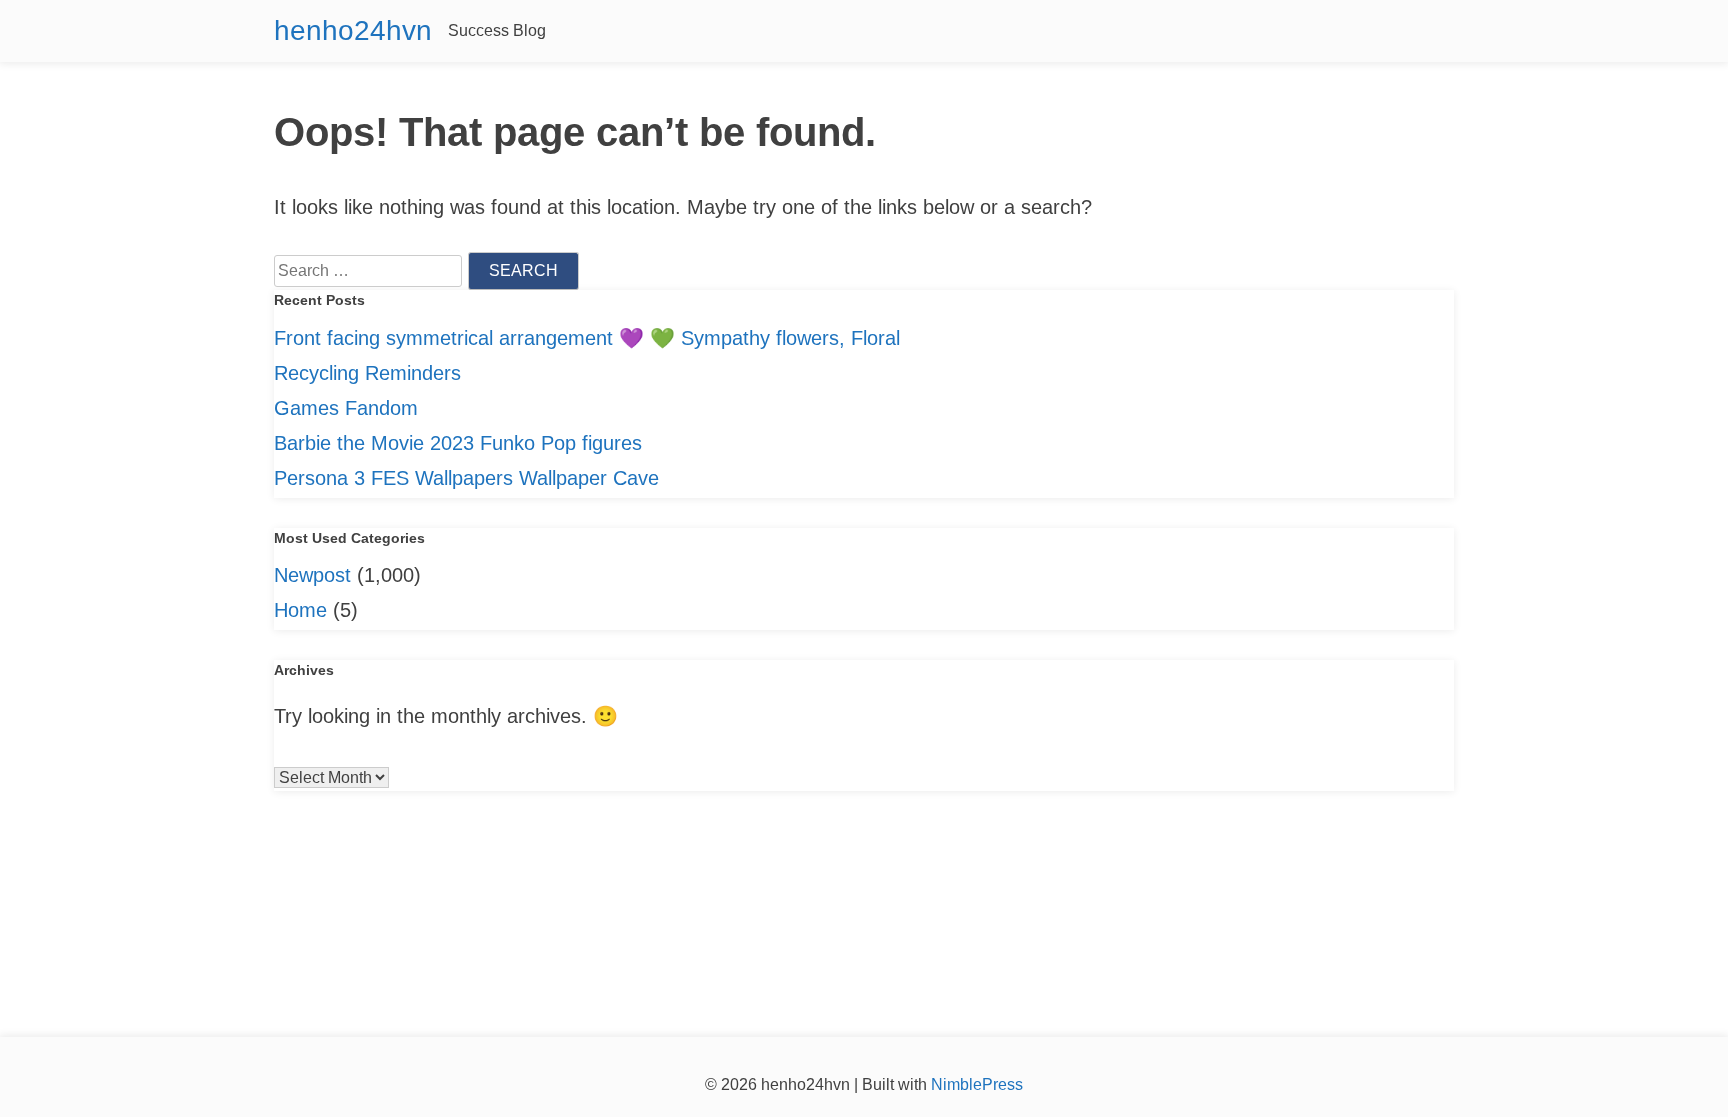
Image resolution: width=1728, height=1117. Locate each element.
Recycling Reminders (367, 373)
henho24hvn (353, 30)
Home (300, 610)
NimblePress (975, 1084)
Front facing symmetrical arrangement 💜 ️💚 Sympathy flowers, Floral (587, 338)
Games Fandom (346, 408)
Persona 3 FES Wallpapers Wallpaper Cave (466, 478)
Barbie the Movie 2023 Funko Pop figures (458, 443)
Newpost (312, 575)
